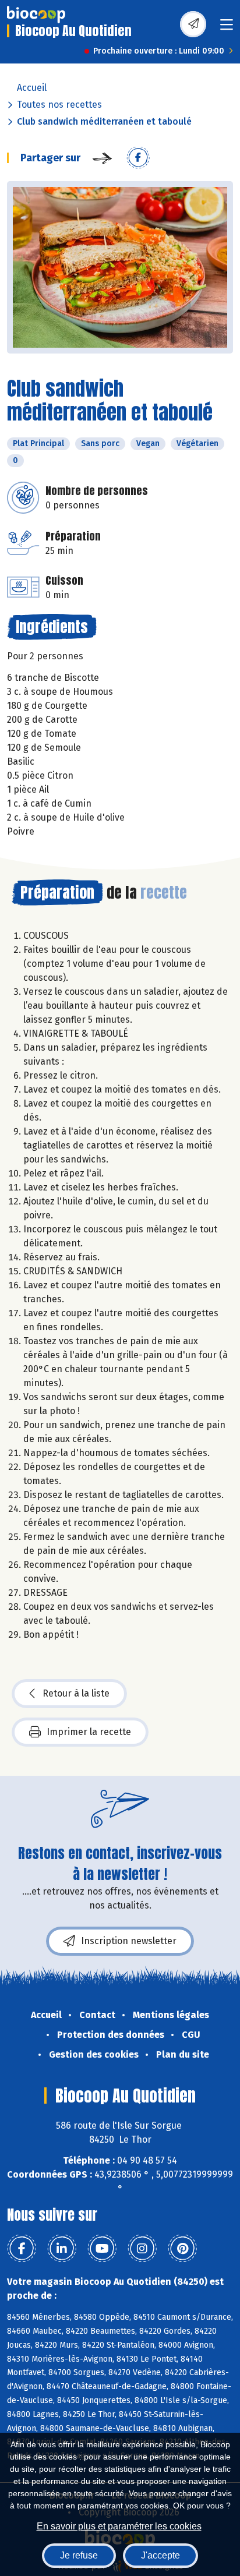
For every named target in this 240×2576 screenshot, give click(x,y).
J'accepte (160, 2555)
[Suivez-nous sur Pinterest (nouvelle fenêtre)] (182, 2249)
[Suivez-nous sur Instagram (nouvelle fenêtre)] (142, 2249)
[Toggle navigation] (227, 28)
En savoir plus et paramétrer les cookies (119, 2526)
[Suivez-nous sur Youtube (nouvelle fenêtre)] (102, 2249)
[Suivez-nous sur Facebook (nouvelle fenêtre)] (22, 2249)
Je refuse (79, 2555)
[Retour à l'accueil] (36, 15)
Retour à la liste (76, 1693)
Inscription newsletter (129, 1941)
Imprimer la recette (89, 1732)
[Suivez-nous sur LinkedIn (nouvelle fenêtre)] (62, 2249)
